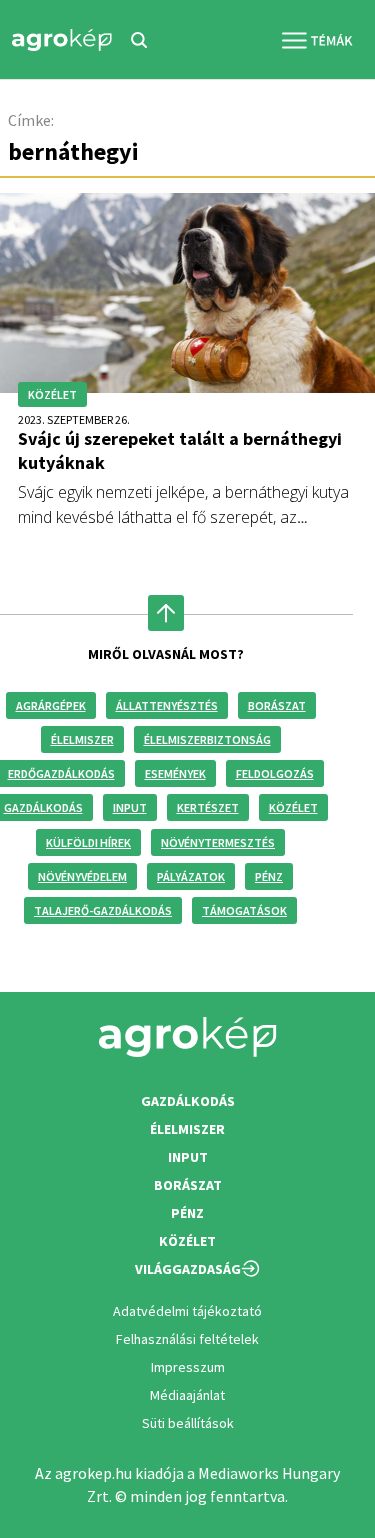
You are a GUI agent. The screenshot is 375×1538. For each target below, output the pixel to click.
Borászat (277, 705)
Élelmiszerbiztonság (207, 739)
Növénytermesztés (218, 842)
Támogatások (244, 910)
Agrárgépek (51, 705)
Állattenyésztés (167, 705)
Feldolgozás (275, 773)
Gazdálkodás (188, 1101)
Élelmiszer (82, 739)
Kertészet (208, 807)
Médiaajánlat (187, 1395)
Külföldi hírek (88, 842)
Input (130, 807)
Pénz (269, 876)
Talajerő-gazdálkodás (103, 910)
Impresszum (188, 1367)
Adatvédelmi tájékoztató (187, 1311)
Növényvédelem (82, 876)
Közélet (293, 807)
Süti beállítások (188, 1423)
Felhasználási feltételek (187, 1339)
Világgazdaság (188, 1269)
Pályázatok (191, 876)
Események (175, 773)
